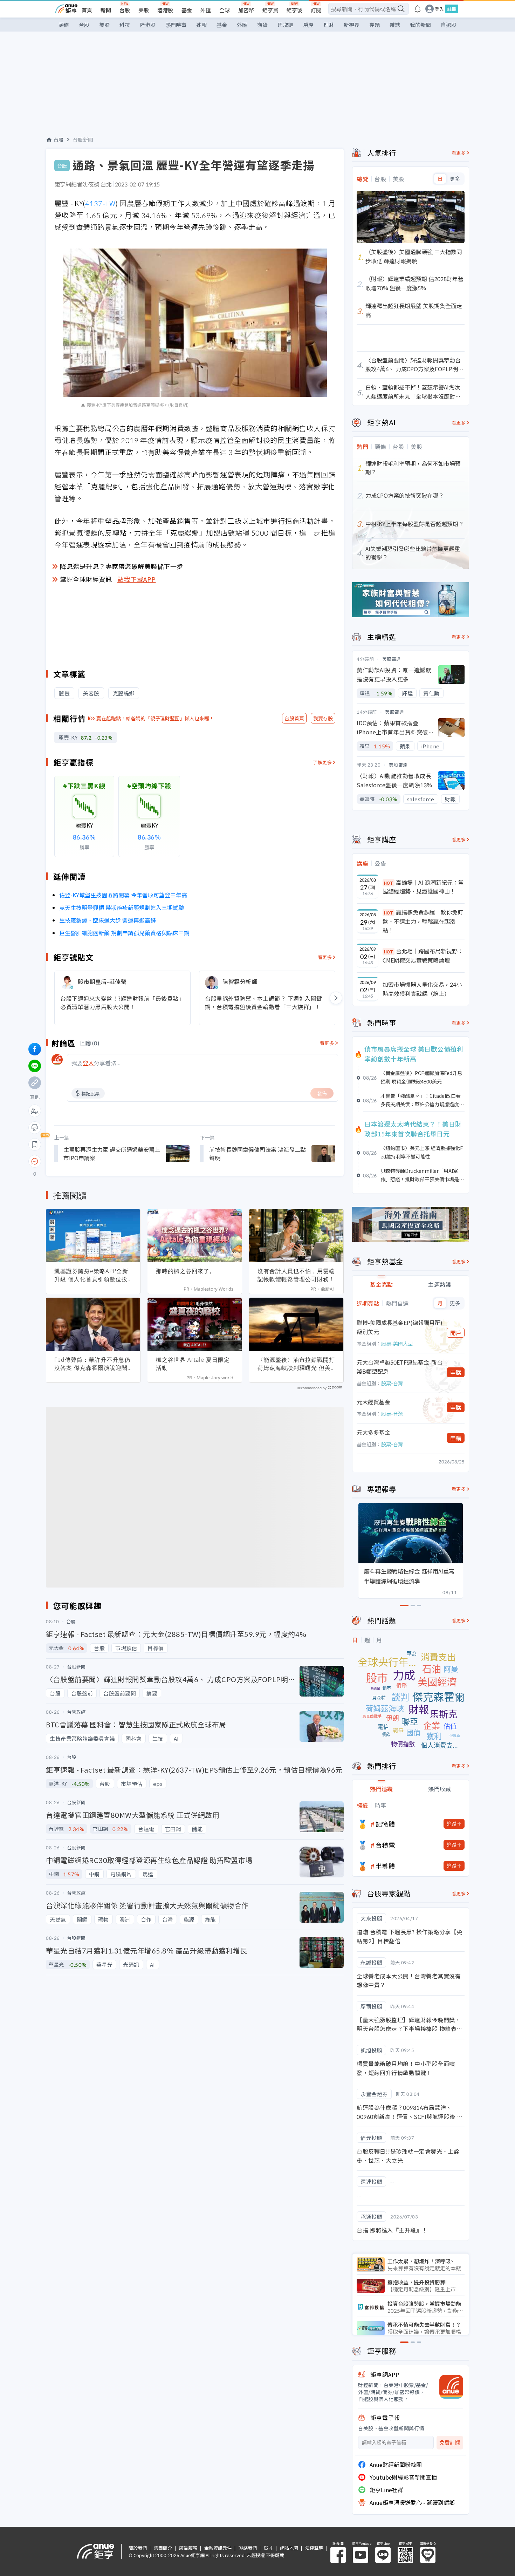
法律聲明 (314, 2548)
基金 (187, 10)
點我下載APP (137, 579)
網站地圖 (289, 2548)
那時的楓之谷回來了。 (186, 1271)
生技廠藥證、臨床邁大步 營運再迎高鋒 (108, 920)
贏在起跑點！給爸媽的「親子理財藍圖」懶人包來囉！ (155, 718)
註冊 (452, 9)
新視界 (352, 25)
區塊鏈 (285, 25)
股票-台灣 (392, 1383)
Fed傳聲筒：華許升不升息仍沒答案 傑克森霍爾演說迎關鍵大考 (92, 1364)
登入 (439, 9)
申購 (456, 1372)
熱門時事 (176, 25)
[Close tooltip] (93, 1161)
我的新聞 (420, 25)
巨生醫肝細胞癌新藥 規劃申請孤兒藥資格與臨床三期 (124, 933)
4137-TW (100, 203)
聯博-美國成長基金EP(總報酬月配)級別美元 (400, 1327)
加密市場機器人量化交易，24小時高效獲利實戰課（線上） (422, 989)
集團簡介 (163, 2548)
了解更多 (322, 762)
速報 (201, 25)
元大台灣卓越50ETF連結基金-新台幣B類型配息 (400, 1367)
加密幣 (246, 10)
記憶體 (385, 1824)
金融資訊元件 (218, 2548)
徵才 (268, 2548)
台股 (125, 10)
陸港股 (165, 10)
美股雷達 (392, 659)
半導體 (385, 1866)
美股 (144, 10)
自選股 (449, 25)
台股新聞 (83, 140)
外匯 (206, 10)
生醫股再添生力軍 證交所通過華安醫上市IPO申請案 (112, 1154)
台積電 (385, 1845)
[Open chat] (35, 1162)
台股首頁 (294, 718)
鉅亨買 (270, 10)
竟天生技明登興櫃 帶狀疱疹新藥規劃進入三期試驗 (122, 908)
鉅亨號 (294, 10)
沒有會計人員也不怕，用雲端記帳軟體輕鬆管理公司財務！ (296, 1275)
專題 (375, 25)
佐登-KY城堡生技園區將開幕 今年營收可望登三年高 (123, 895)
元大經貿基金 (373, 1402)
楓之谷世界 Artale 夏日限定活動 (193, 1364)
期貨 (262, 25)
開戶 (456, 1333)
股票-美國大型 (397, 1344)
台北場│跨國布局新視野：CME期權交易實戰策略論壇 (423, 956)
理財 (329, 25)
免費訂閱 (450, 2443)
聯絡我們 (248, 2548)
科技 (125, 25)
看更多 (325, 957)
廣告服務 (188, 2548)
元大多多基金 (373, 1432)
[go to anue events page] (418, 9)
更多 (455, 179)
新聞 (106, 10)
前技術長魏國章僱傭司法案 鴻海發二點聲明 (257, 1154)
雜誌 (395, 25)
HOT (389, 883)
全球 (225, 10)
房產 (308, 25)
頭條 (64, 25)
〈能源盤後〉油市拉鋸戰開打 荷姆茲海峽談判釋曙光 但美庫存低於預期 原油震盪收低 (296, 1364)
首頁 (87, 10)
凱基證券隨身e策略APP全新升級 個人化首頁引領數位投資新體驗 (91, 1275)
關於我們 (138, 2548)
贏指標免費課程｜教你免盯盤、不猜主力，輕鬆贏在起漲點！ (423, 921)
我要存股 (323, 718)
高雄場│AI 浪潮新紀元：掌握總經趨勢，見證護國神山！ (423, 887)
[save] (35, 1144)
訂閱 (316, 10)
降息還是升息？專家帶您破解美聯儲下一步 (122, 566)
